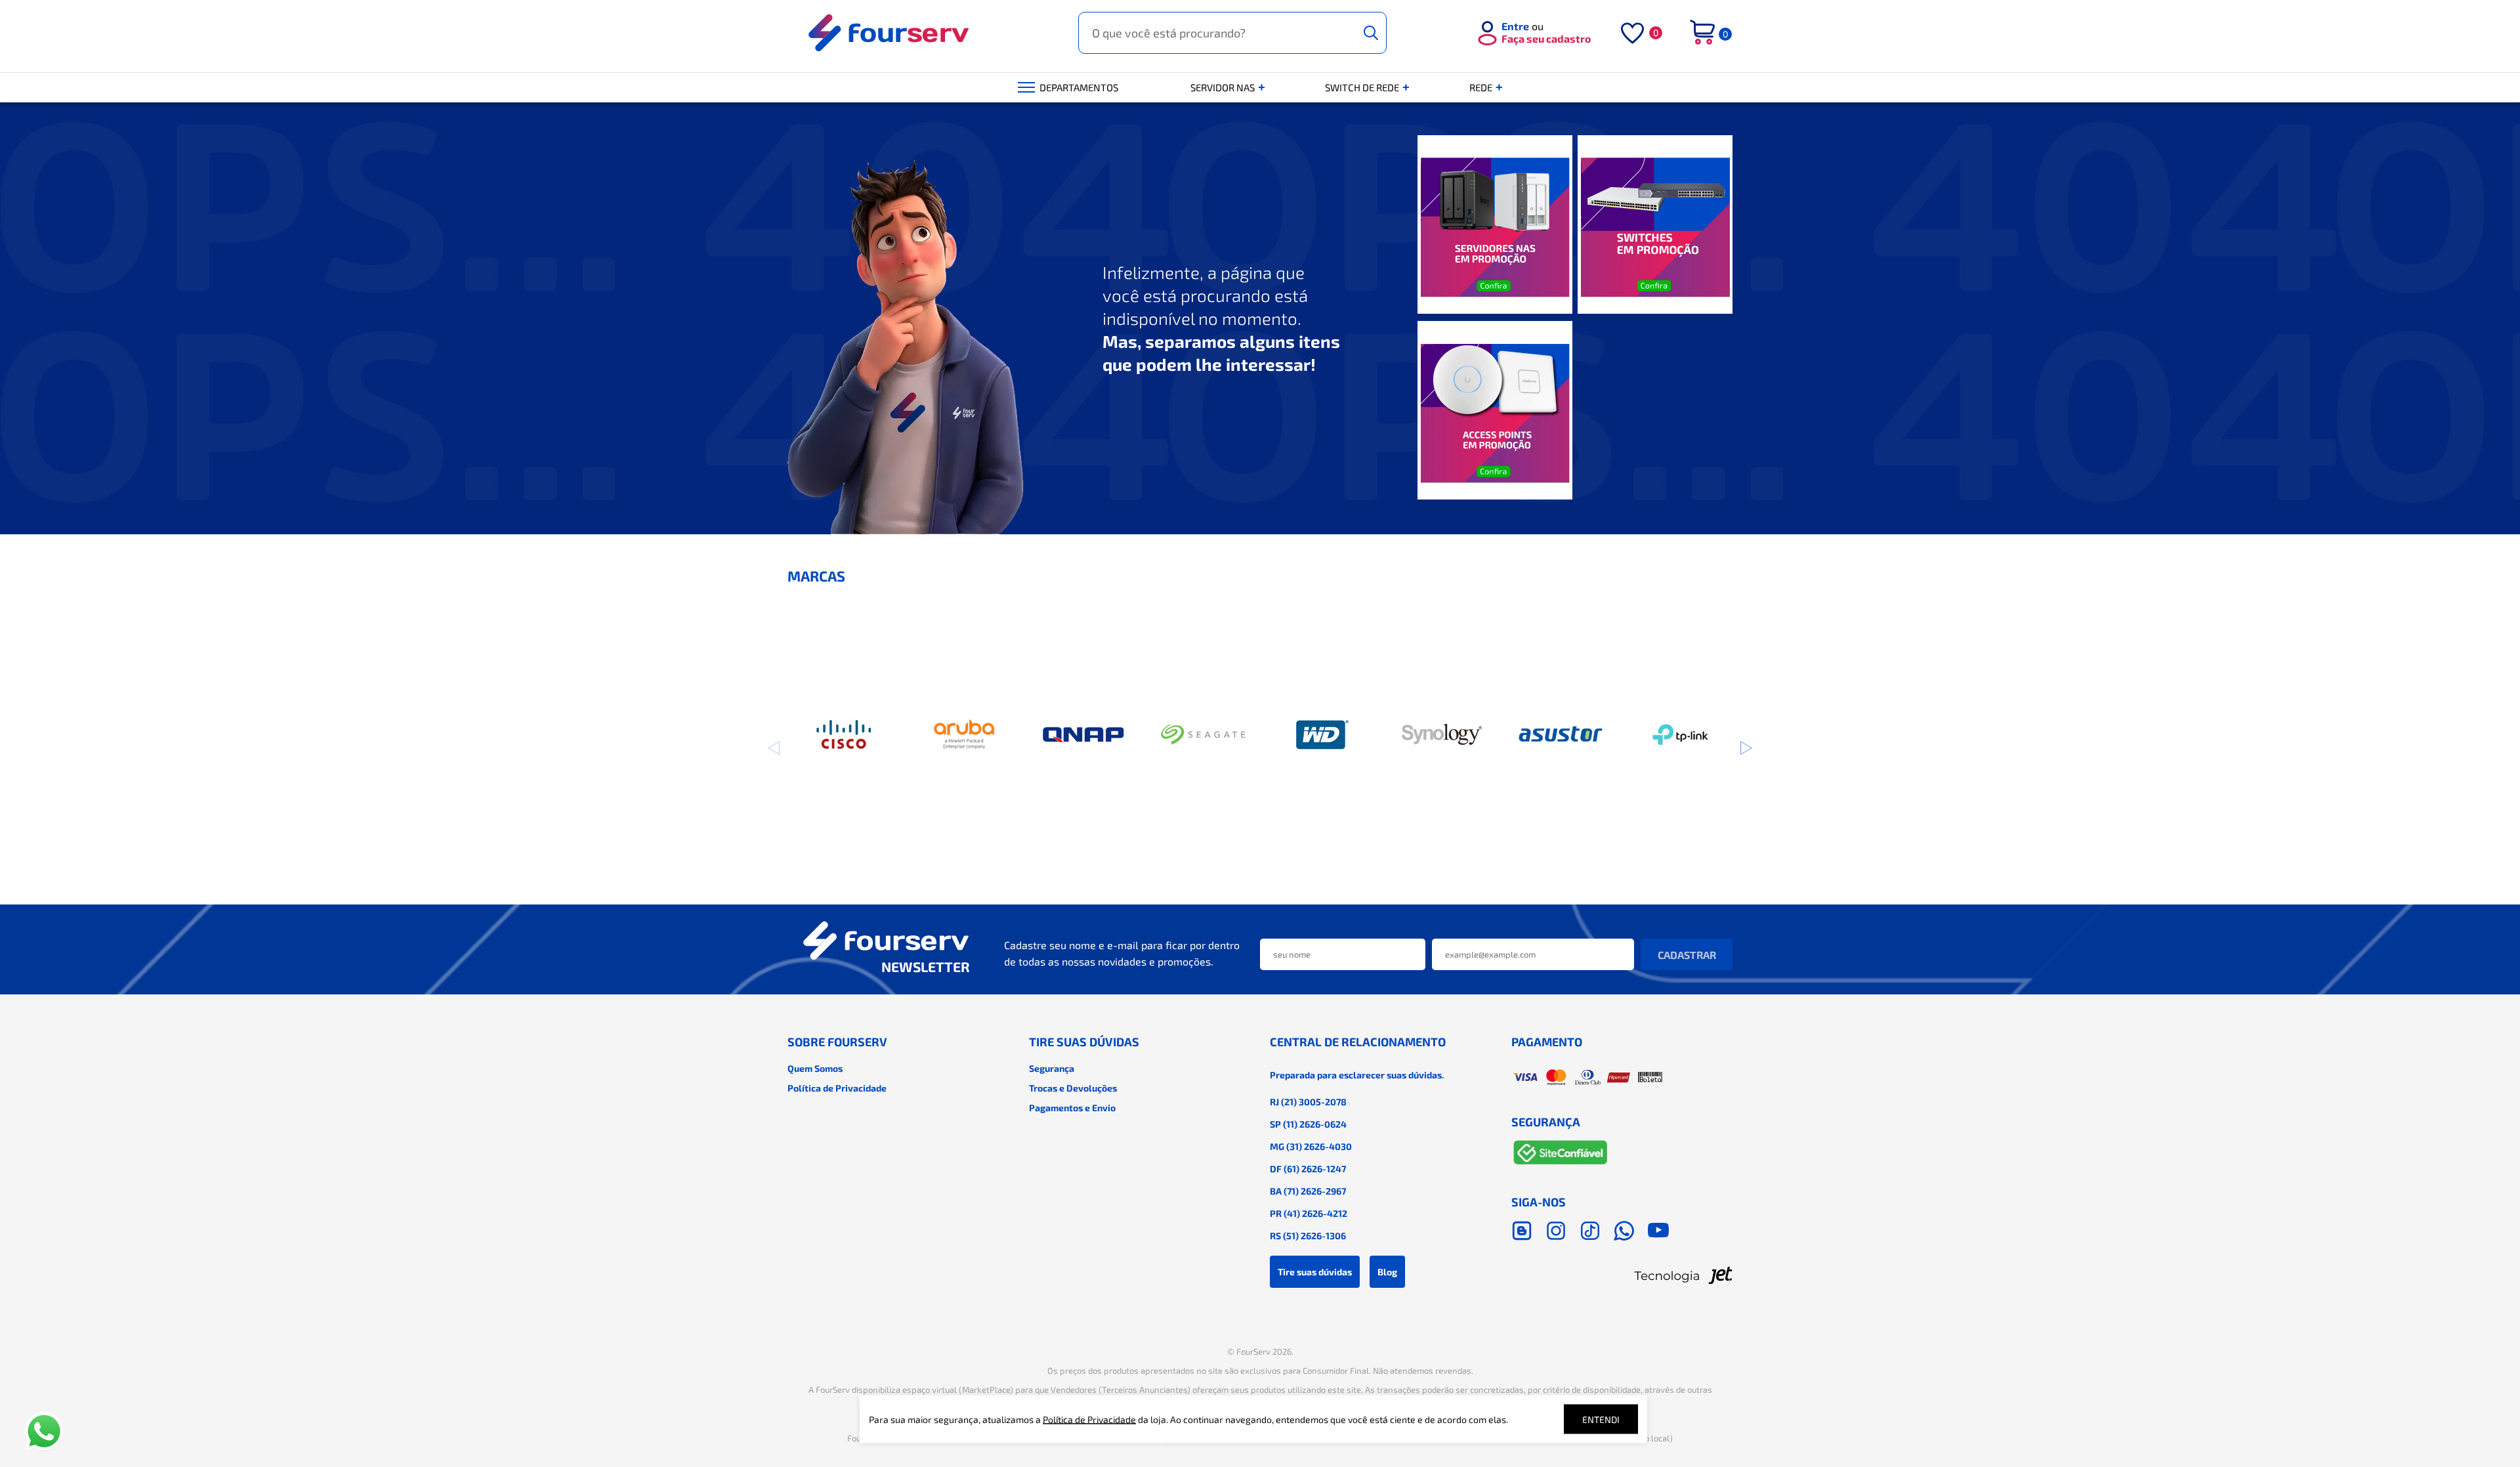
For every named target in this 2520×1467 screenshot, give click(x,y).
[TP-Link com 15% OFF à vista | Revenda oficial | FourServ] (1680, 734)
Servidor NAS (1224, 87)
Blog (1387, 1272)
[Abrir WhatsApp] (44, 1432)
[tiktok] (1590, 1231)
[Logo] (889, 33)
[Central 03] (1495, 411)
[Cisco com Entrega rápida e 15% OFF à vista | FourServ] (845, 734)
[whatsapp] (1624, 1231)
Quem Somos (815, 1068)
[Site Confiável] (1561, 1155)
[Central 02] (1655, 225)
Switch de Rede (1363, 87)
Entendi (1601, 1419)
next (1746, 748)
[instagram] (1556, 1231)
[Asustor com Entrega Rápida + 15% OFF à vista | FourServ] (1561, 734)
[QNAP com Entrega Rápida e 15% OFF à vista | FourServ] (1084, 734)
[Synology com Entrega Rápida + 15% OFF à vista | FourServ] (1441, 734)
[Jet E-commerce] (1622, 1275)
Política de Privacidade (837, 1088)
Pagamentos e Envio (1072, 1108)
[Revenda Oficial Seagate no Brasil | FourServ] (1203, 734)
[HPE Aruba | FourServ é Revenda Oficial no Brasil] (964, 734)
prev (774, 748)
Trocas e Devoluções (1073, 1088)
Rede (1482, 87)
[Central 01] (1495, 225)
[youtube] (1658, 1231)
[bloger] (1522, 1231)
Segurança (1052, 1068)
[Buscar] (1371, 33)
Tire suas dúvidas (1315, 1272)
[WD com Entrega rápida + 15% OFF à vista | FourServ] (1323, 734)
